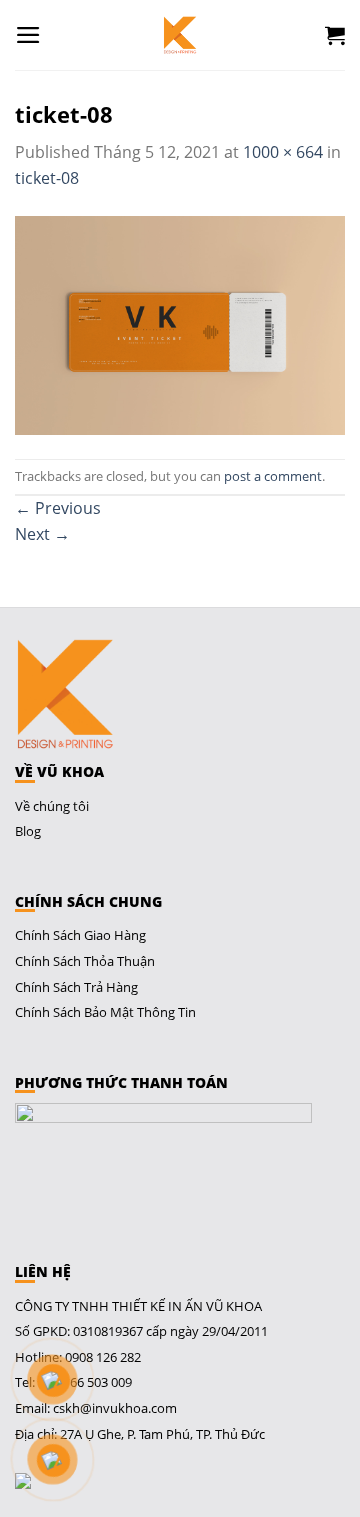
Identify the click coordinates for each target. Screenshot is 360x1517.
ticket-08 (47, 178)
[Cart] (335, 35)
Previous (58, 508)
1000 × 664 (283, 152)
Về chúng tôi (52, 806)
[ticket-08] (180, 323)
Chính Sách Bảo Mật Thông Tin (105, 1012)
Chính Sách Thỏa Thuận (85, 961)
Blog (28, 831)
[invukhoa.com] (180, 35)
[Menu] (28, 35)
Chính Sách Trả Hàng (76, 987)
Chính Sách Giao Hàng (80, 935)
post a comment (273, 476)
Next (42, 534)
